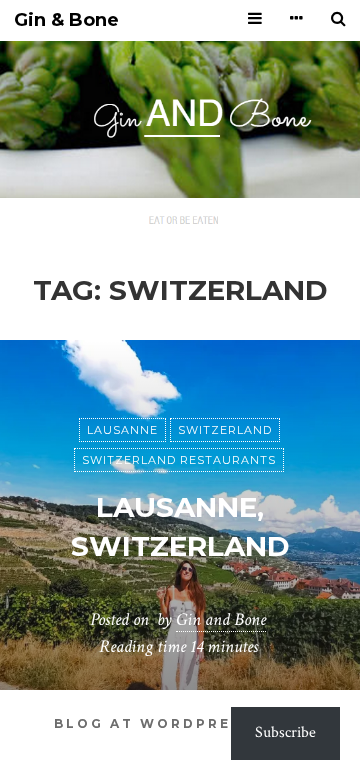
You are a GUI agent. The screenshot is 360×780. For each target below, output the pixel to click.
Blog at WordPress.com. (180, 723)
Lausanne (122, 430)
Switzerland (225, 430)
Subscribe (285, 732)
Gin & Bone (66, 20)
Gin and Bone (221, 619)
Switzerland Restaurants (179, 460)
